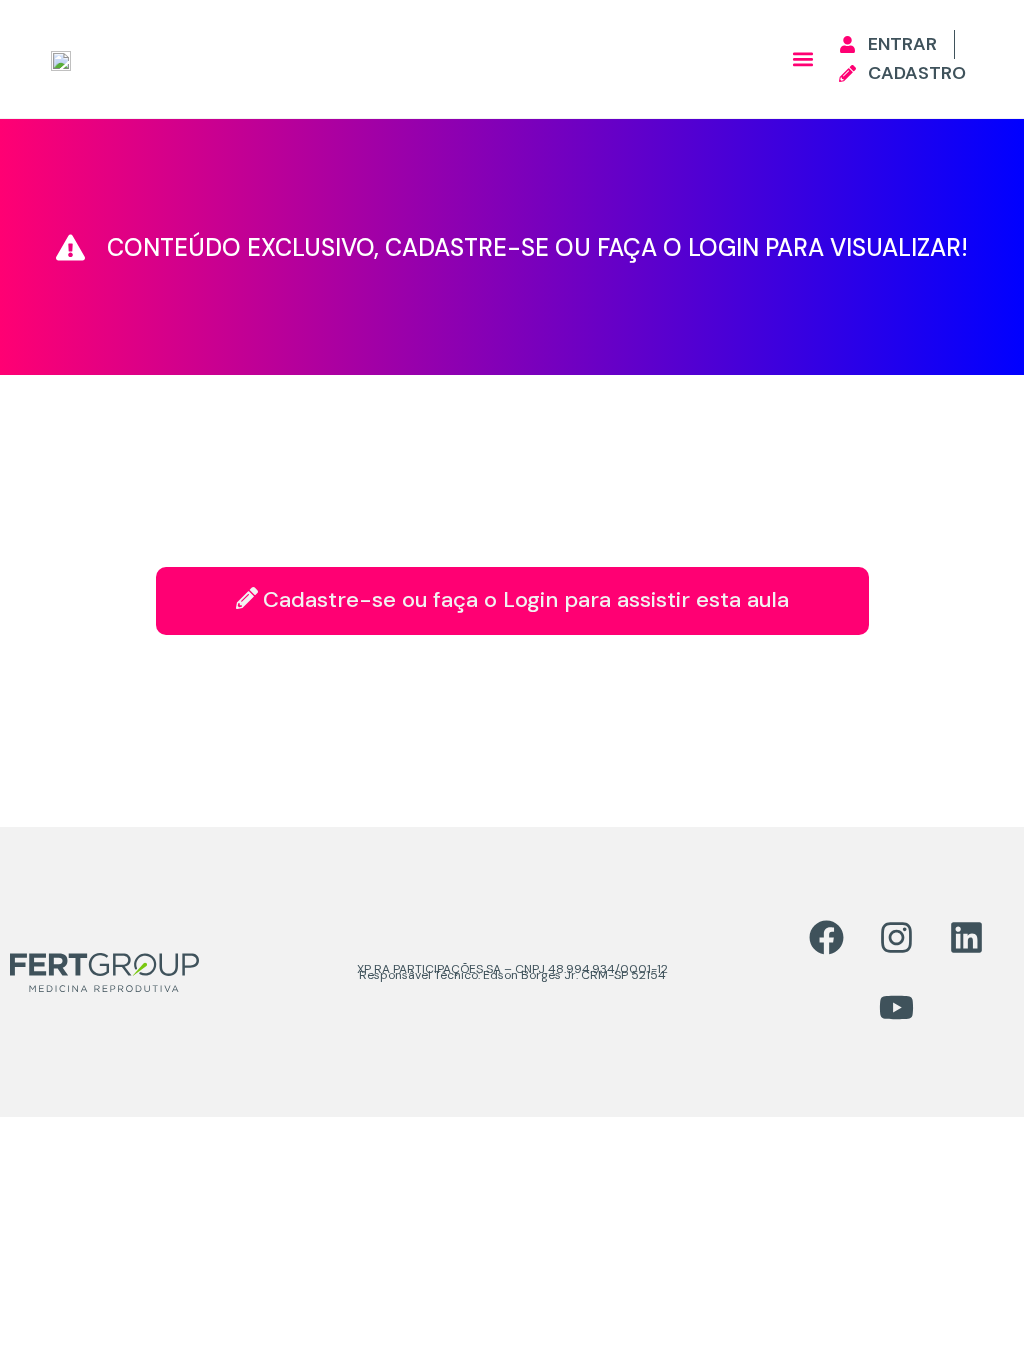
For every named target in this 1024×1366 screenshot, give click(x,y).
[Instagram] (896, 937)
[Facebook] (826, 937)
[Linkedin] (966, 937)
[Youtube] (896, 1007)
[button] (802, 59)
